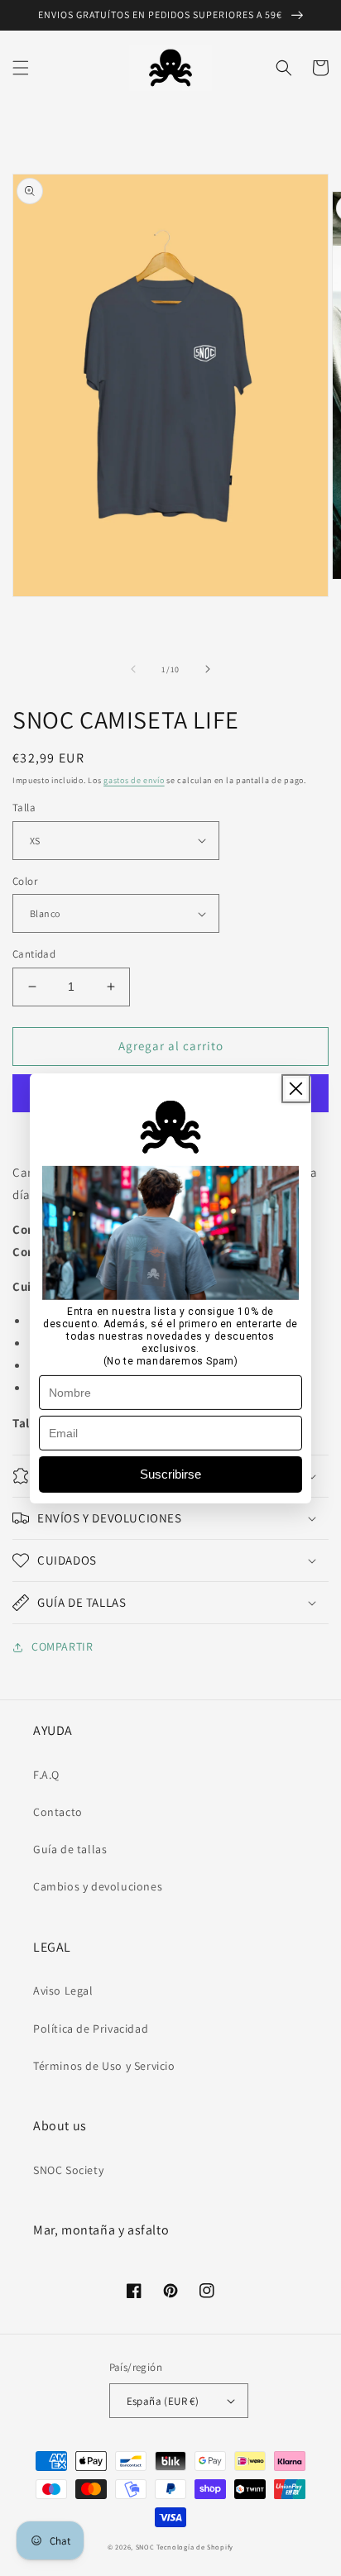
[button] (21, 68)
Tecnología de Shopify (195, 2547)
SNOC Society (68, 2170)
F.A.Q (46, 1775)
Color (25, 881)
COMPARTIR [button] (62, 1646)
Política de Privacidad (91, 2029)
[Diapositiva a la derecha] (208, 669)
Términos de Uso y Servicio (104, 2066)
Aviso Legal (63, 1991)
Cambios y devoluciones (98, 1886)
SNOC (145, 2547)
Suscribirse (170, 1474)
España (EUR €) (163, 2401)
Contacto (58, 1812)
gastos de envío (134, 780)
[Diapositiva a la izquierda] (133, 669)
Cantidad (34, 954)
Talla (24, 808)
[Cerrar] (296, 1088)
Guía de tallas (70, 1849)
